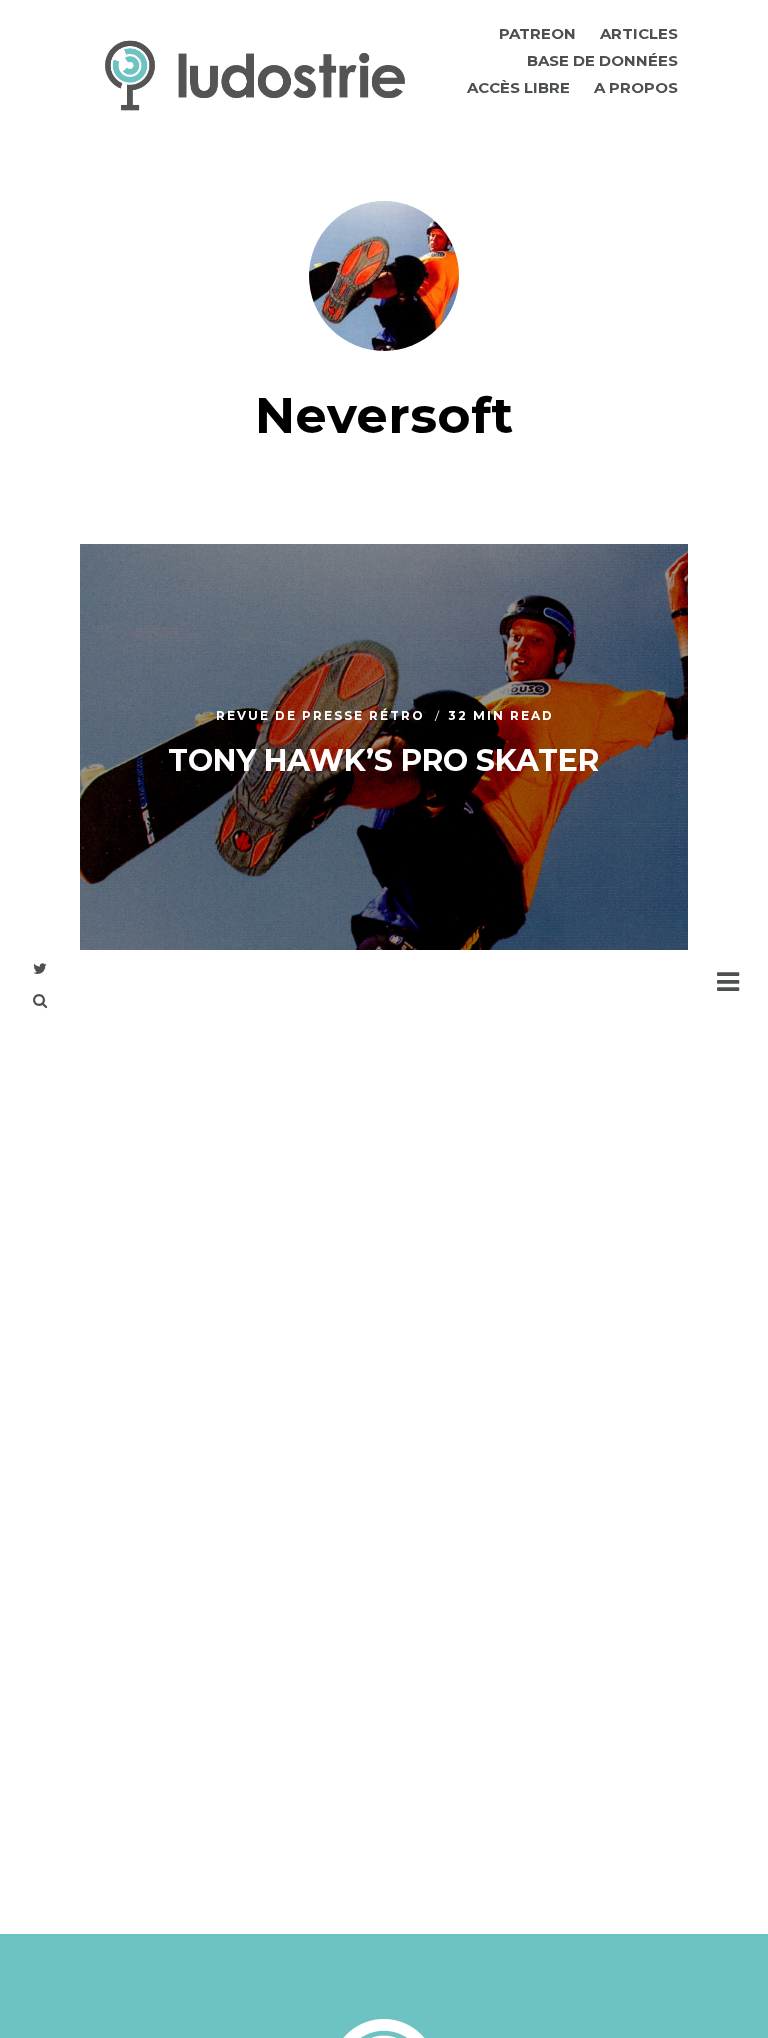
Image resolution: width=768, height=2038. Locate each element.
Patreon (537, 33)
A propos (636, 87)
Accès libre (518, 87)
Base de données (602, 60)
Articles (639, 33)
